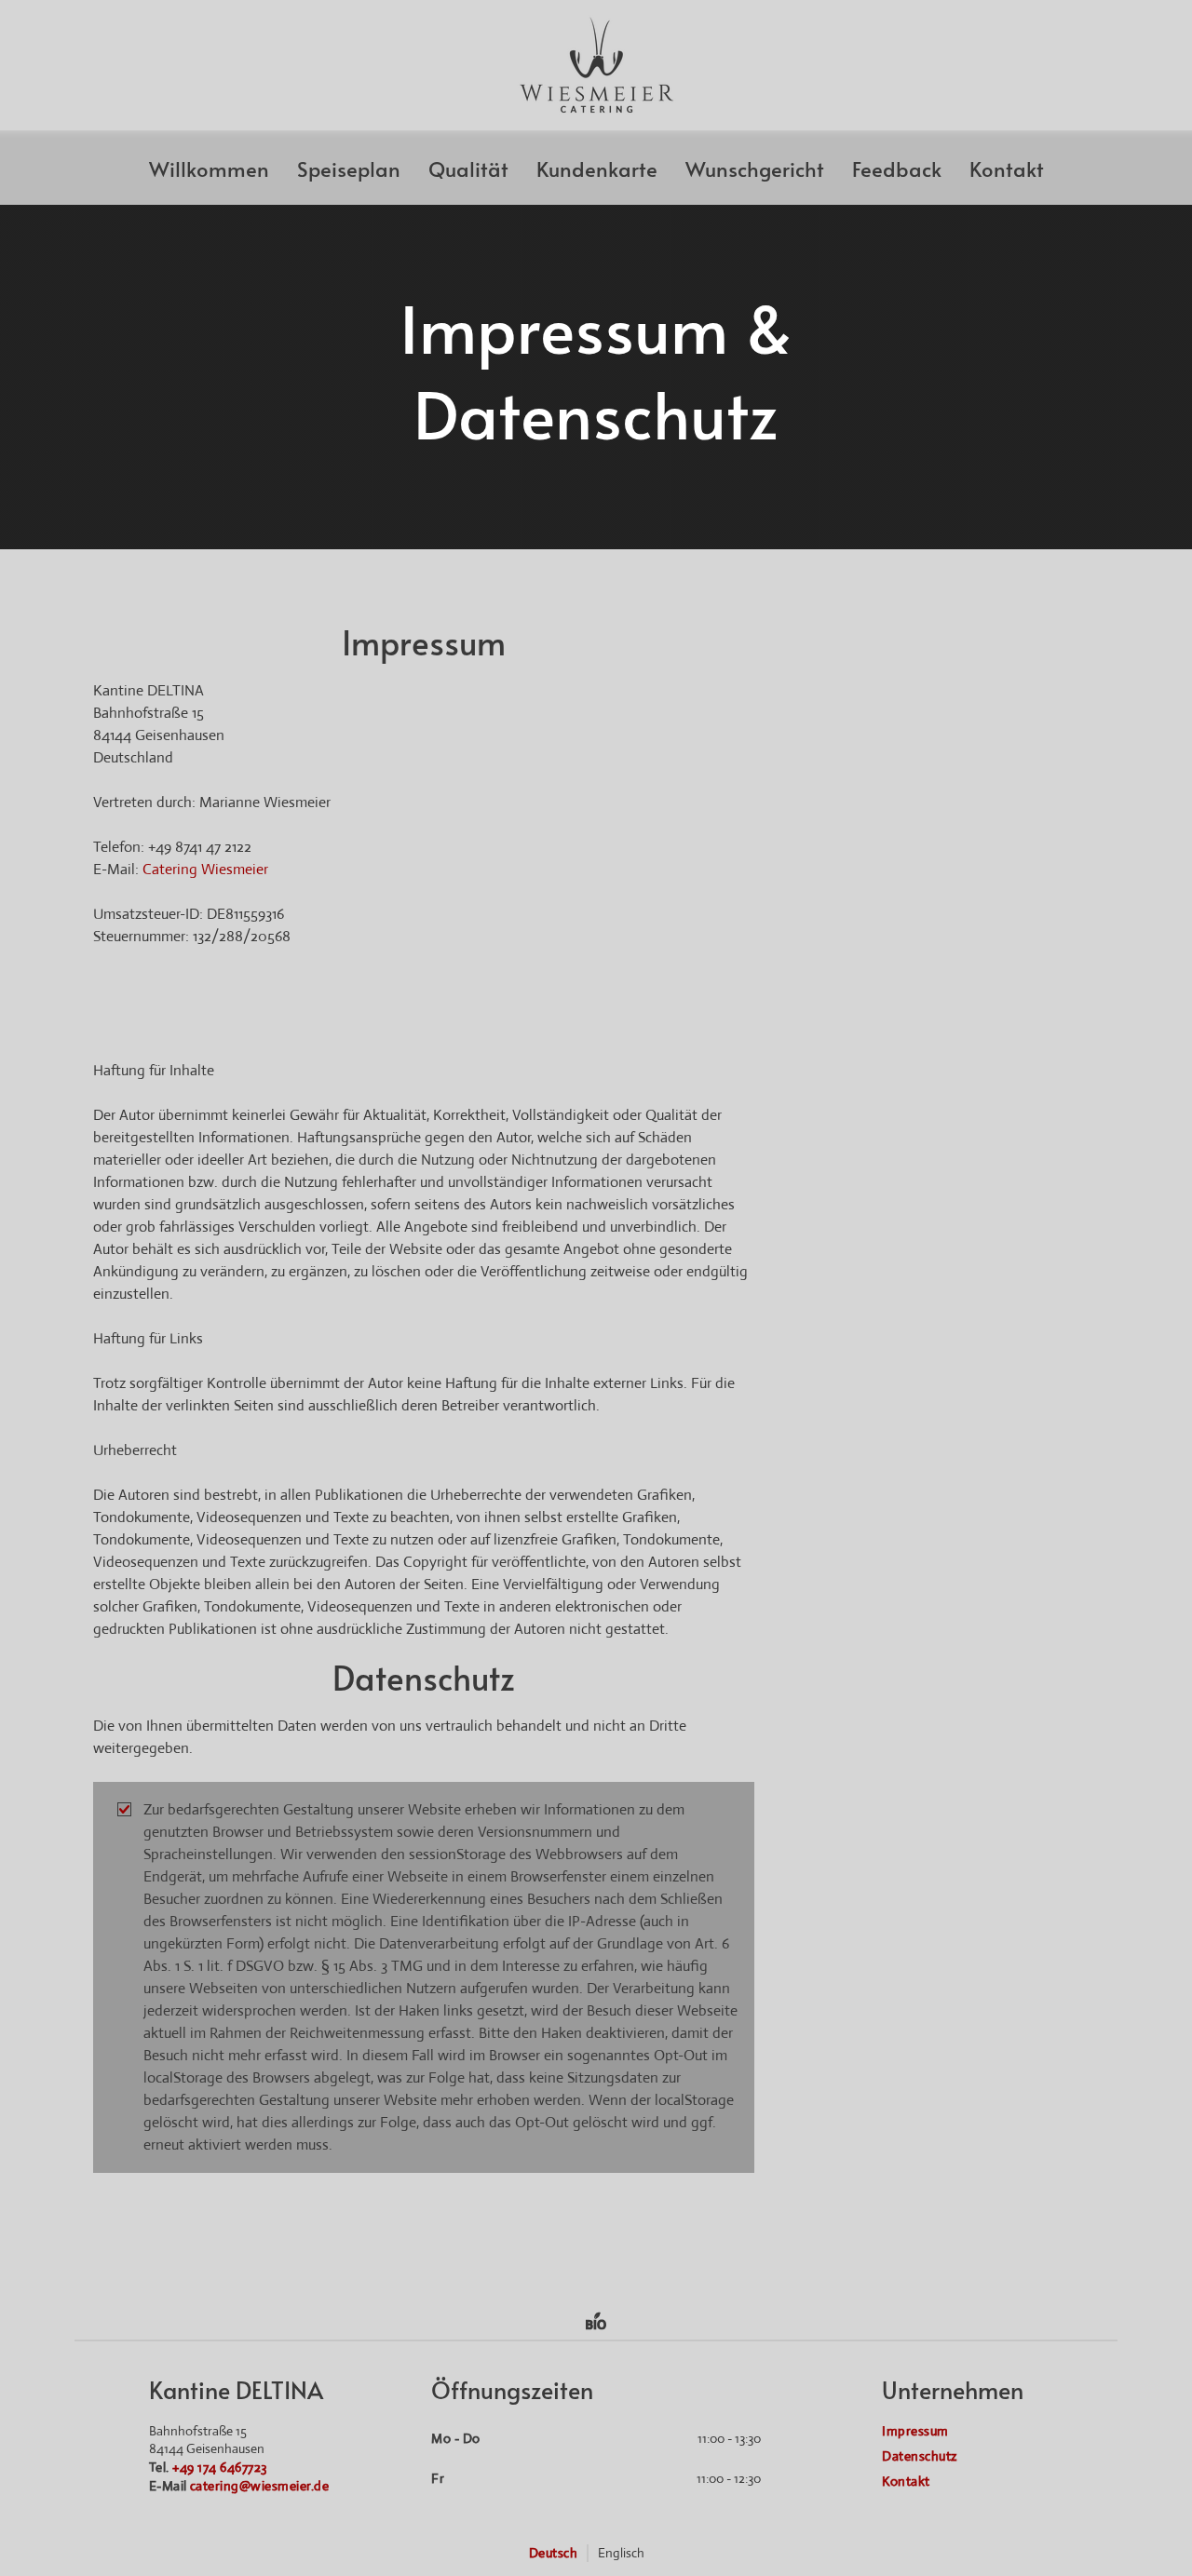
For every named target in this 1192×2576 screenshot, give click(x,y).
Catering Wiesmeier (205, 869)
